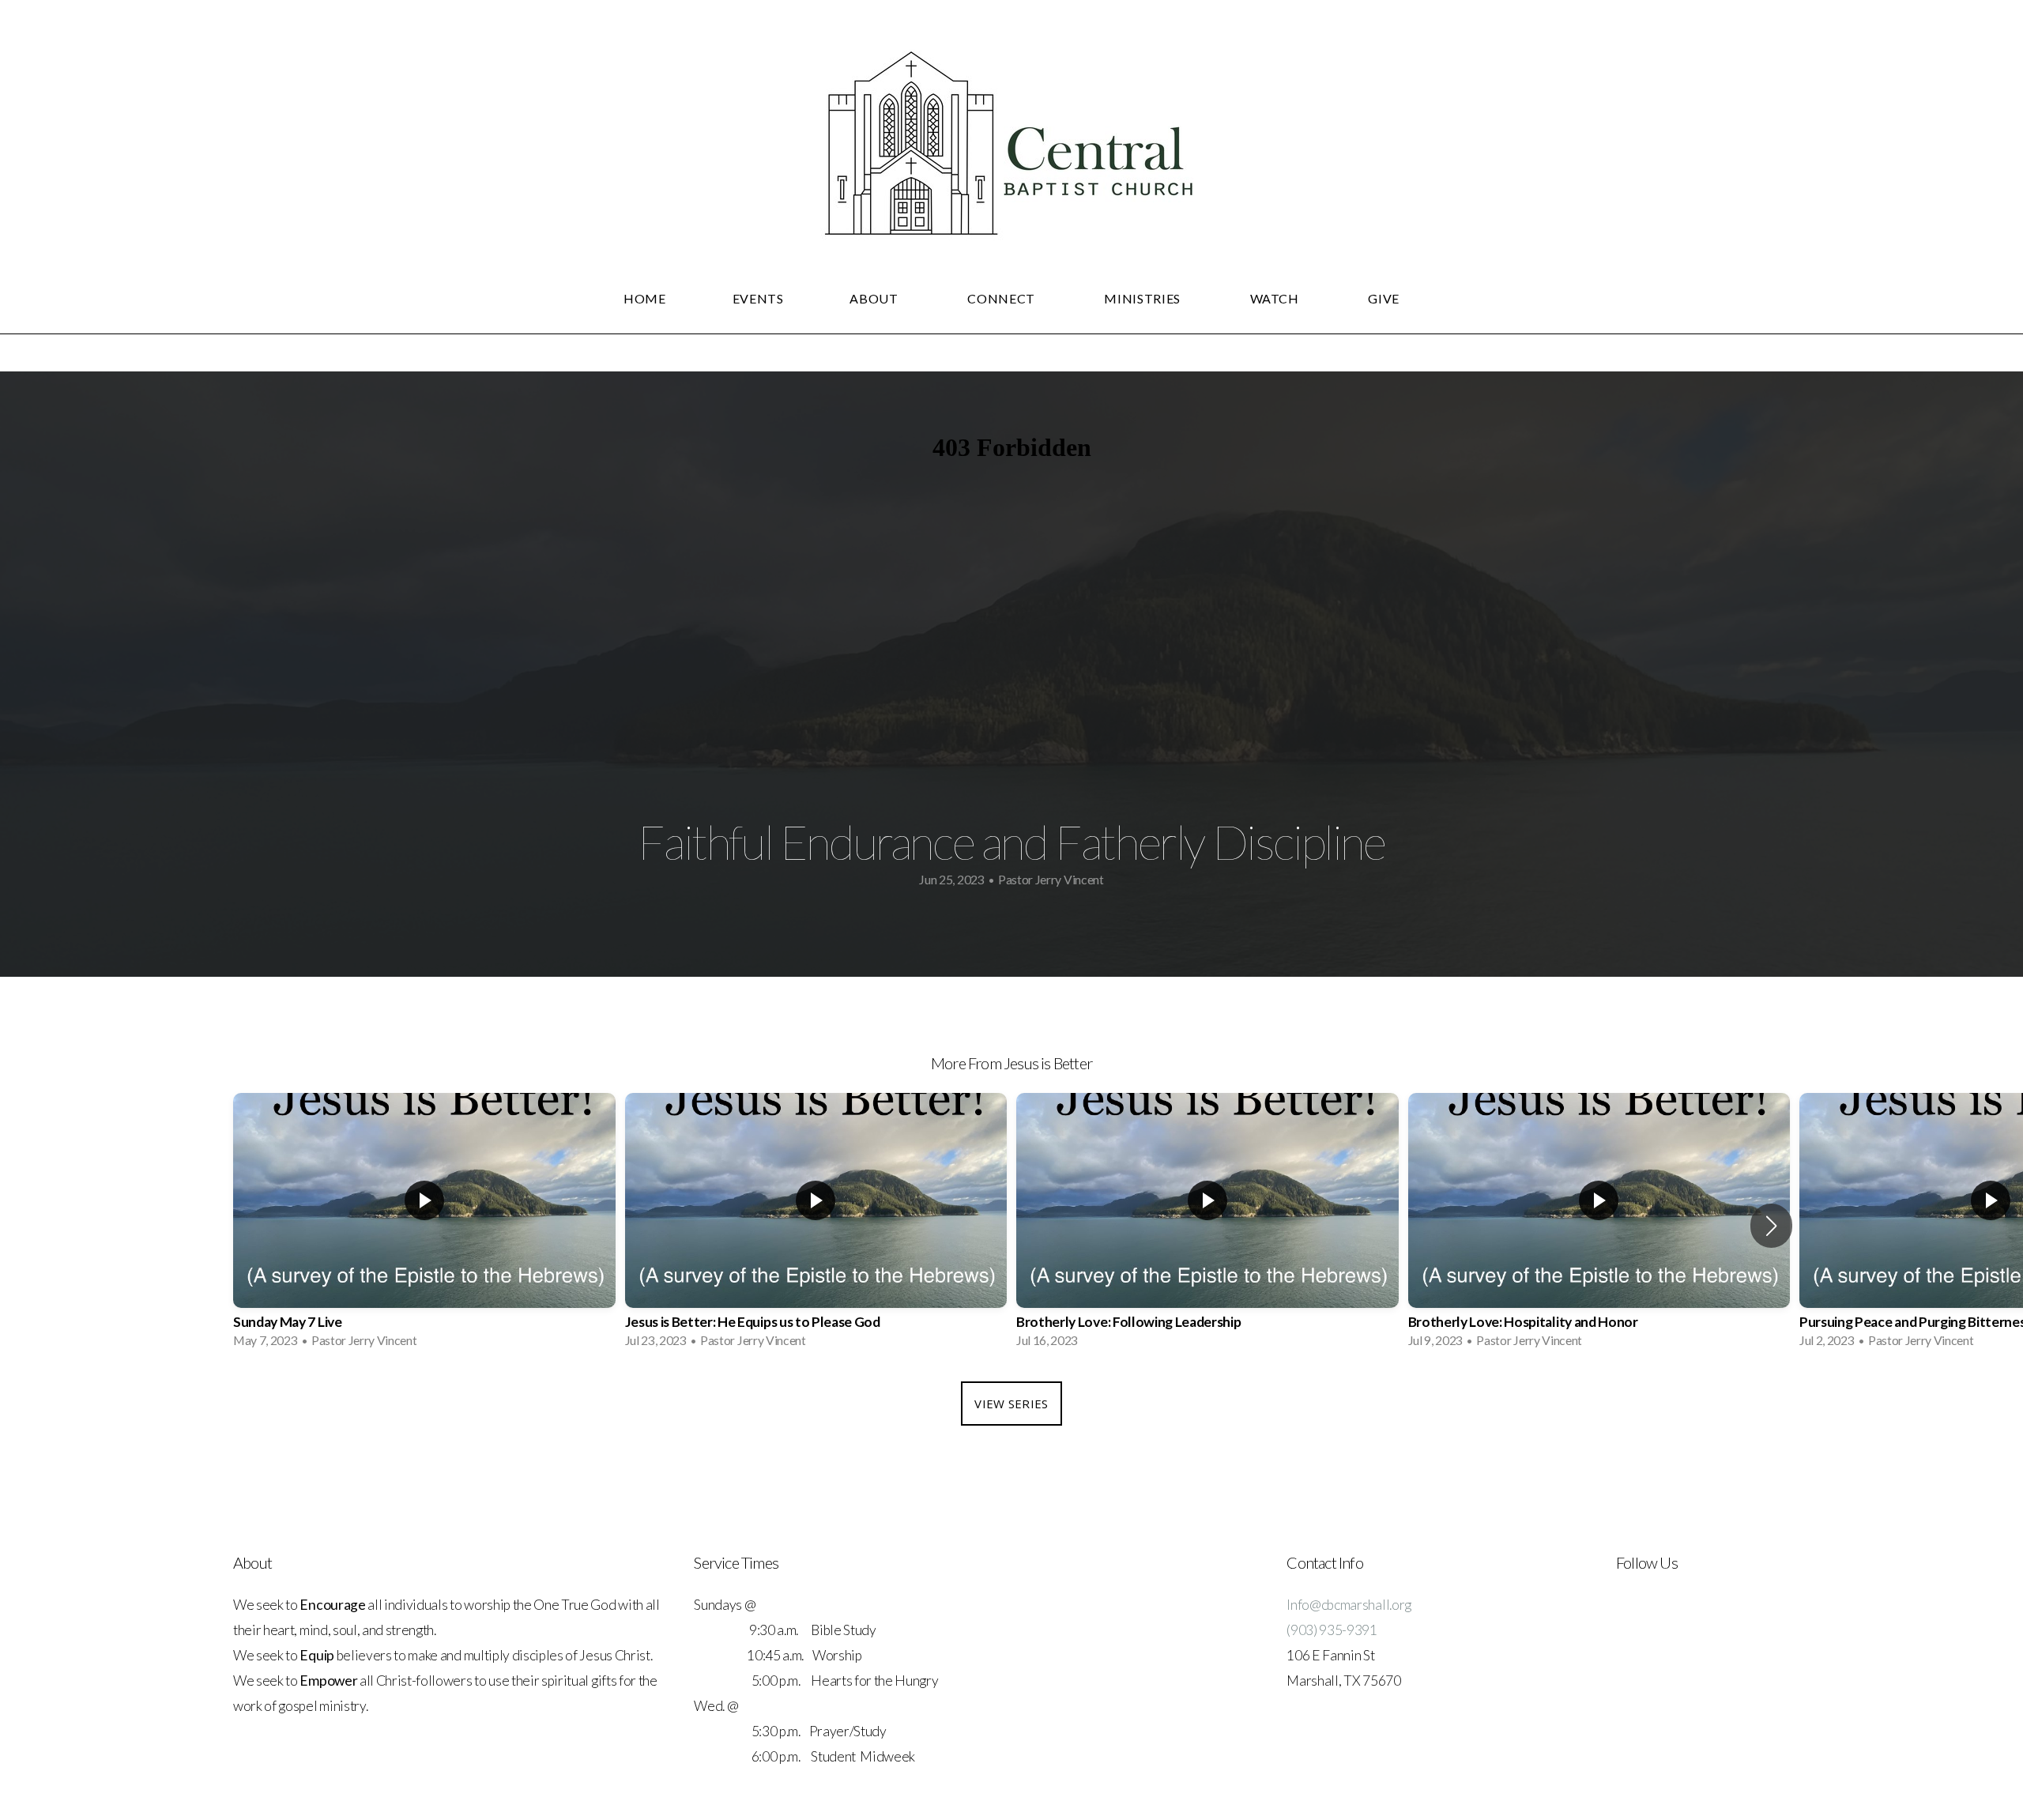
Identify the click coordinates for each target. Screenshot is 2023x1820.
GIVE (1384, 298)
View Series (1011, 1404)
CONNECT (1002, 298)
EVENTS (758, 298)
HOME (645, 298)
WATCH (1276, 298)
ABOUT (875, 298)
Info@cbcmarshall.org (1349, 1605)
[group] (424, 1225)
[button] (1771, 1226)
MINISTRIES (1143, 298)
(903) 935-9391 (1332, 1630)
